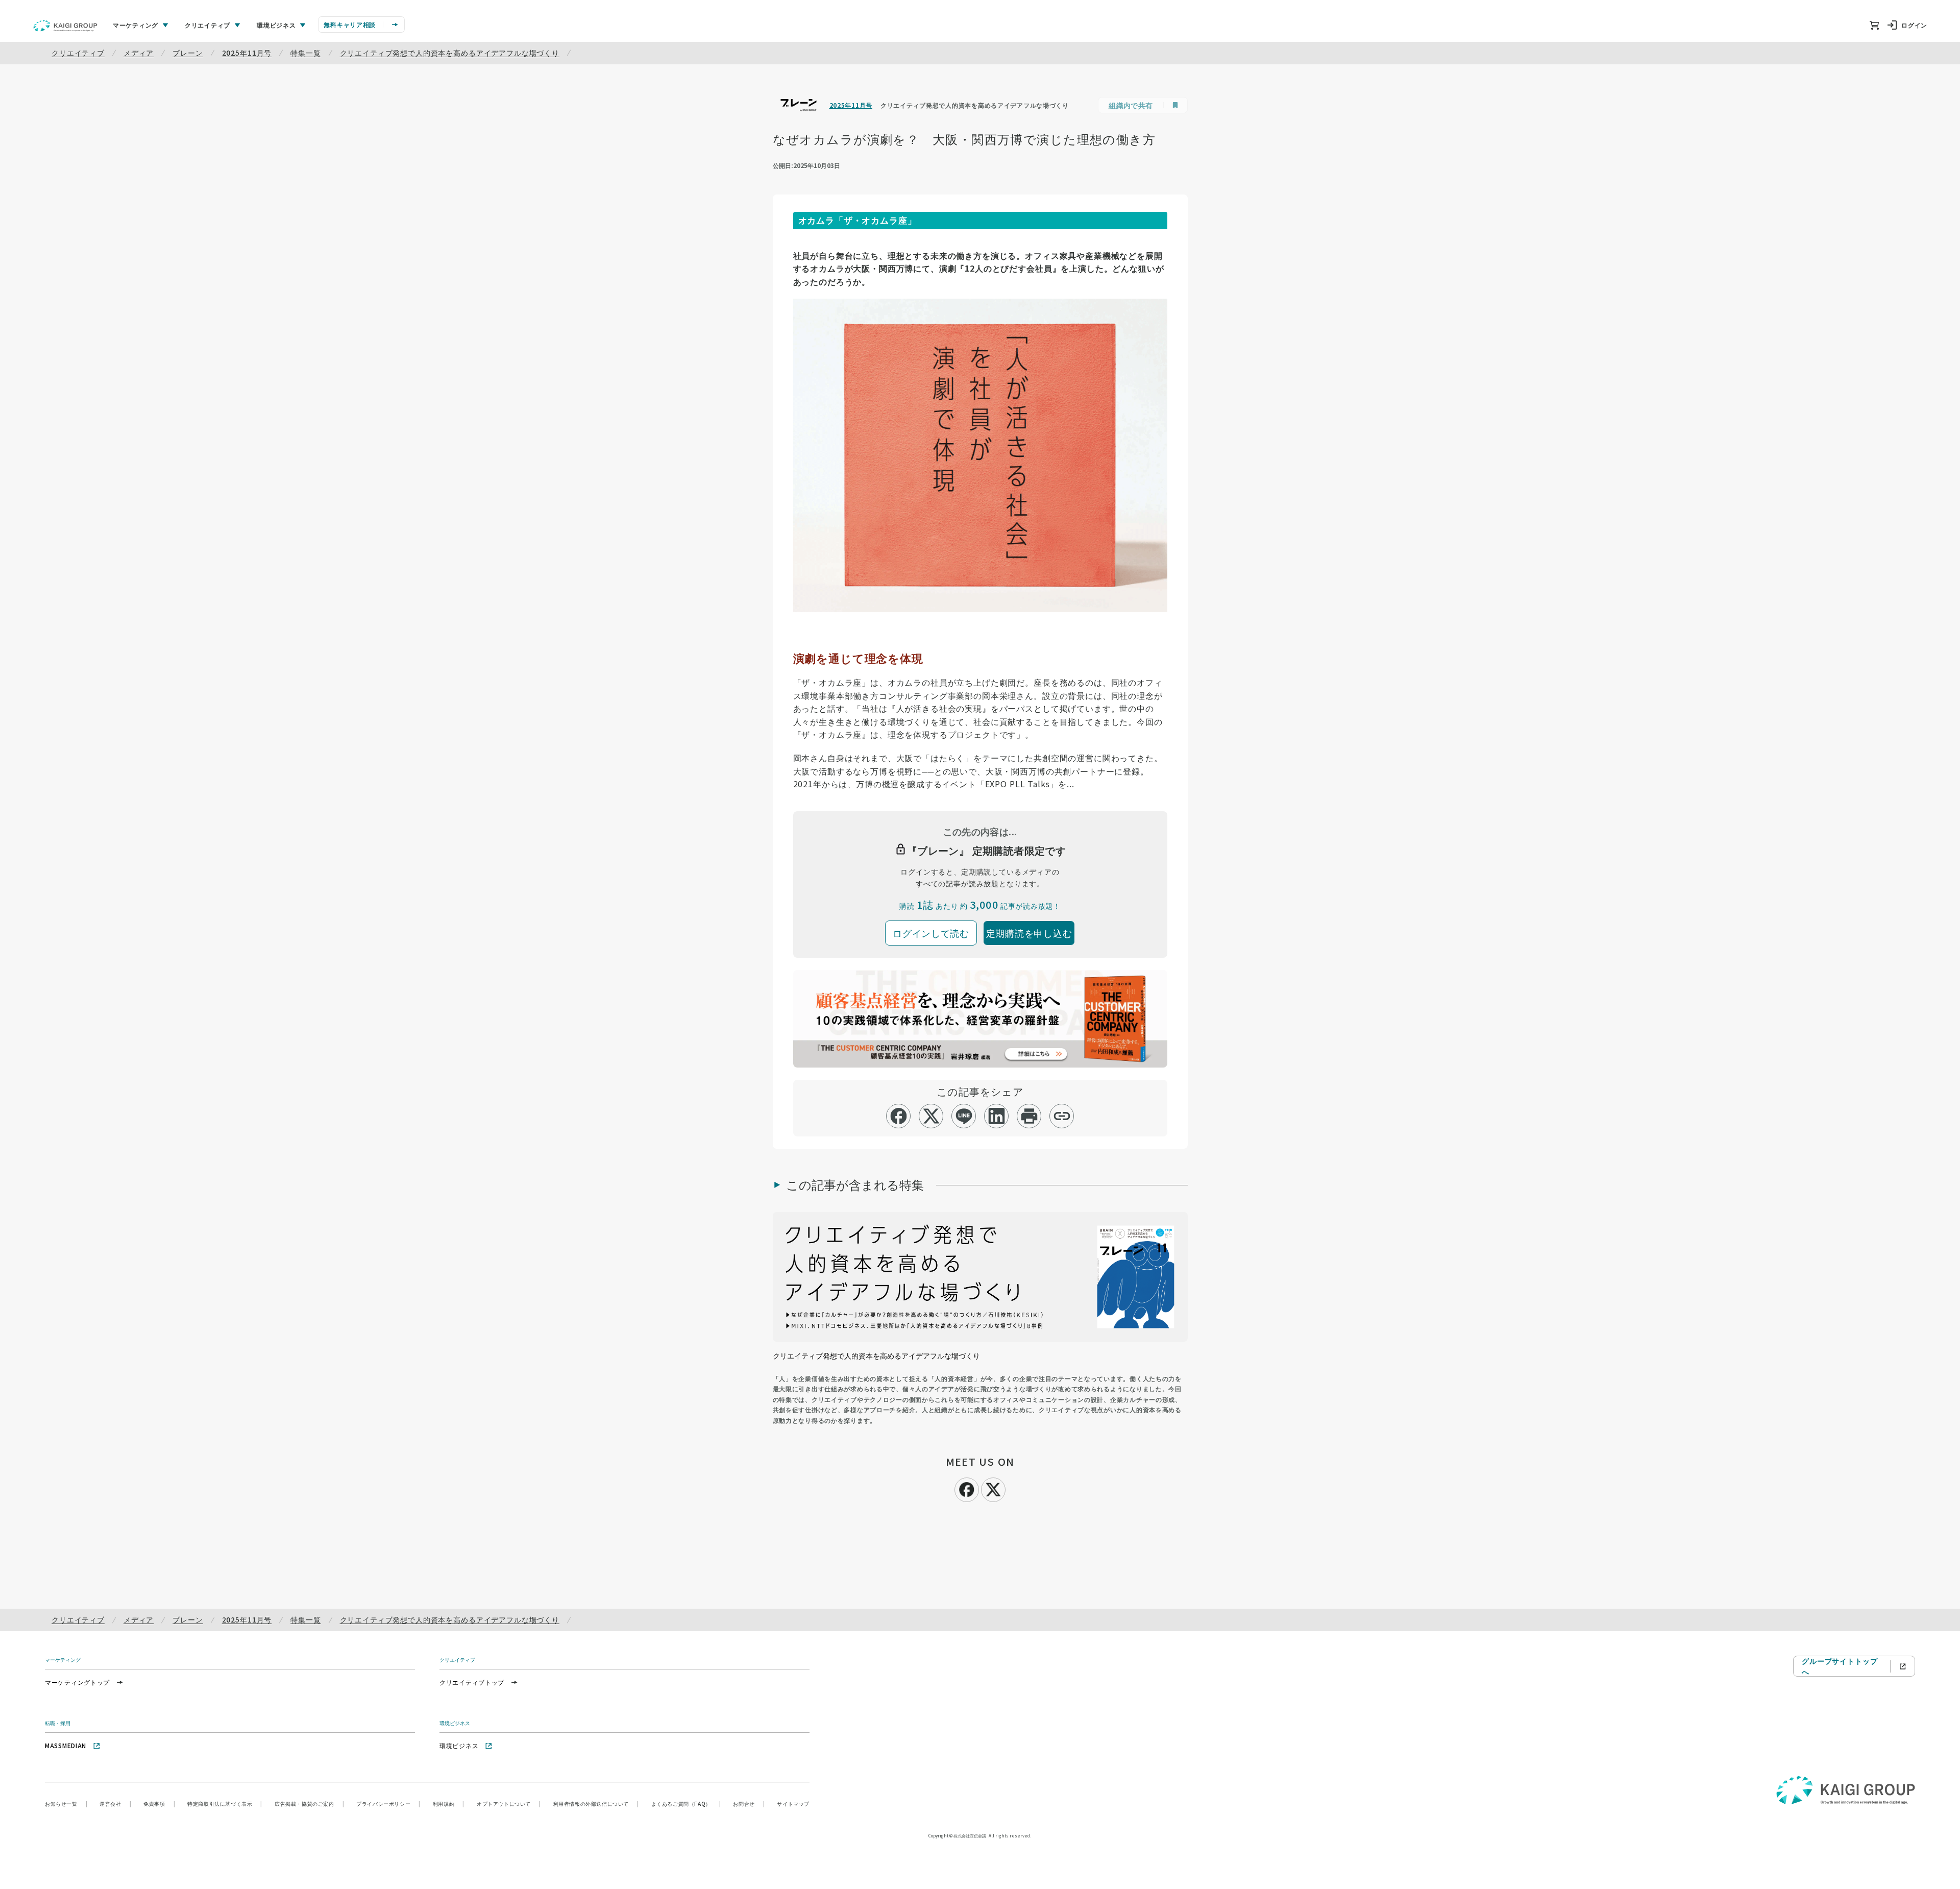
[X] (993, 1488)
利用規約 (449, 1803)
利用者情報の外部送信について (596, 1803)
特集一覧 (305, 53)
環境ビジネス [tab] (276, 25)
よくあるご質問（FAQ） (686, 1803)
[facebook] (899, 1116)
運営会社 (115, 1803)
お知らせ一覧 (66, 1803)
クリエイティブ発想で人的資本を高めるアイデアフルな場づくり (450, 53)
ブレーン (188, 53)
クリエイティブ (78, 53)
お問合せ (749, 1803)
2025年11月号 (247, 53)
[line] (964, 1116)
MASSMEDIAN (66, 1745)
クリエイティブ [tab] (207, 25)
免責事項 (159, 1803)
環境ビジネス (459, 1745)
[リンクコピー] (1062, 1116)
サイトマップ (793, 1803)
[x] (931, 1116)
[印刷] (1029, 1116)
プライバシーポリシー (388, 1803)
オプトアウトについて (509, 1803)
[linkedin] (997, 1116)
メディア (139, 53)
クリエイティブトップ (472, 1682)
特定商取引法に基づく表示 (225, 1803)
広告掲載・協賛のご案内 (309, 1803)
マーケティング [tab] (136, 25)
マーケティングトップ (77, 1682)
